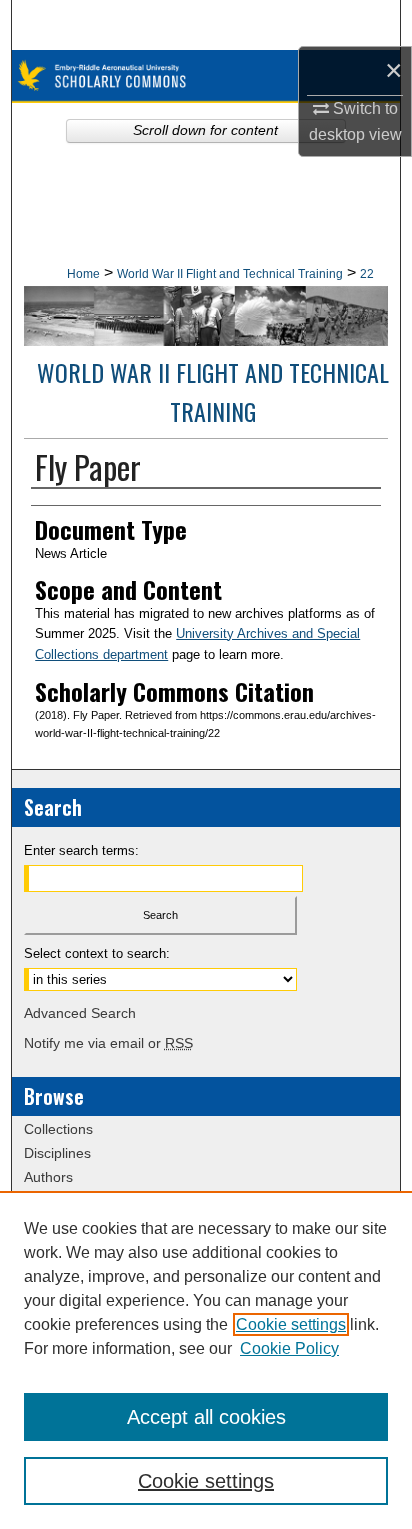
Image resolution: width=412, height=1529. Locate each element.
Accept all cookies (206, 1417)
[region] (206, 1360)
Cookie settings (291, 1324)
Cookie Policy (289, 1348)
